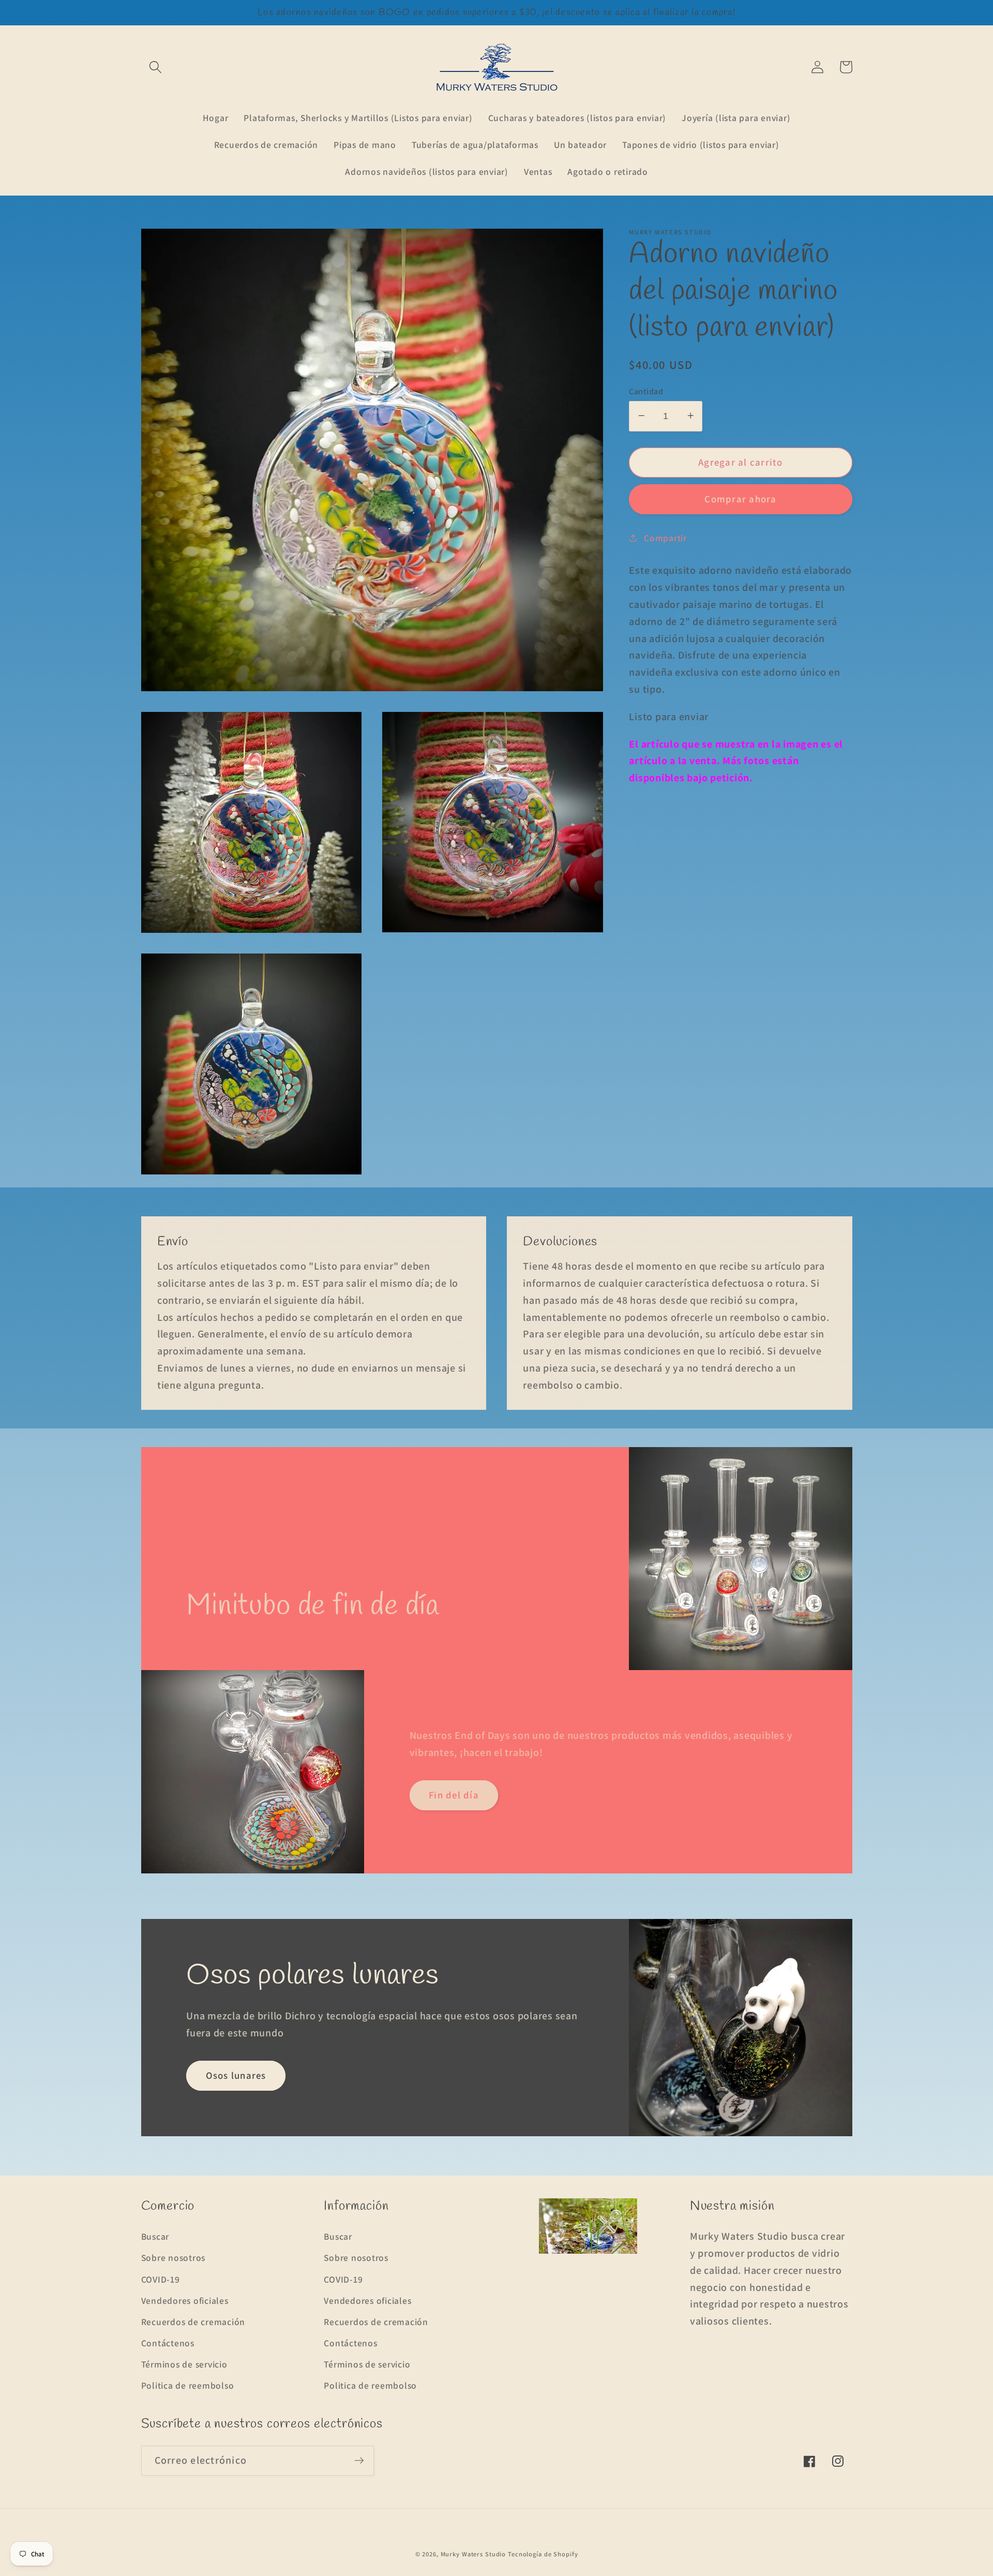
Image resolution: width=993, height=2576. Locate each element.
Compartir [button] (665, 537)
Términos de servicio (184, 2364)
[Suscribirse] (359, 2461)
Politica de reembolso (188, 2385)
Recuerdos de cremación (193, 2322)
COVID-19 (161, 2279)
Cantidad (646, 391)
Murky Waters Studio (473, 2554)
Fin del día (454, 1795)
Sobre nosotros (174, 2258)
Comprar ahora (740, 499)
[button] (155, 67)
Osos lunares (236, 2075)
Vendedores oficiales (185, 2300)
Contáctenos (168, 2343)
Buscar (155, 2236)
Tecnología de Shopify (543, 2554)
